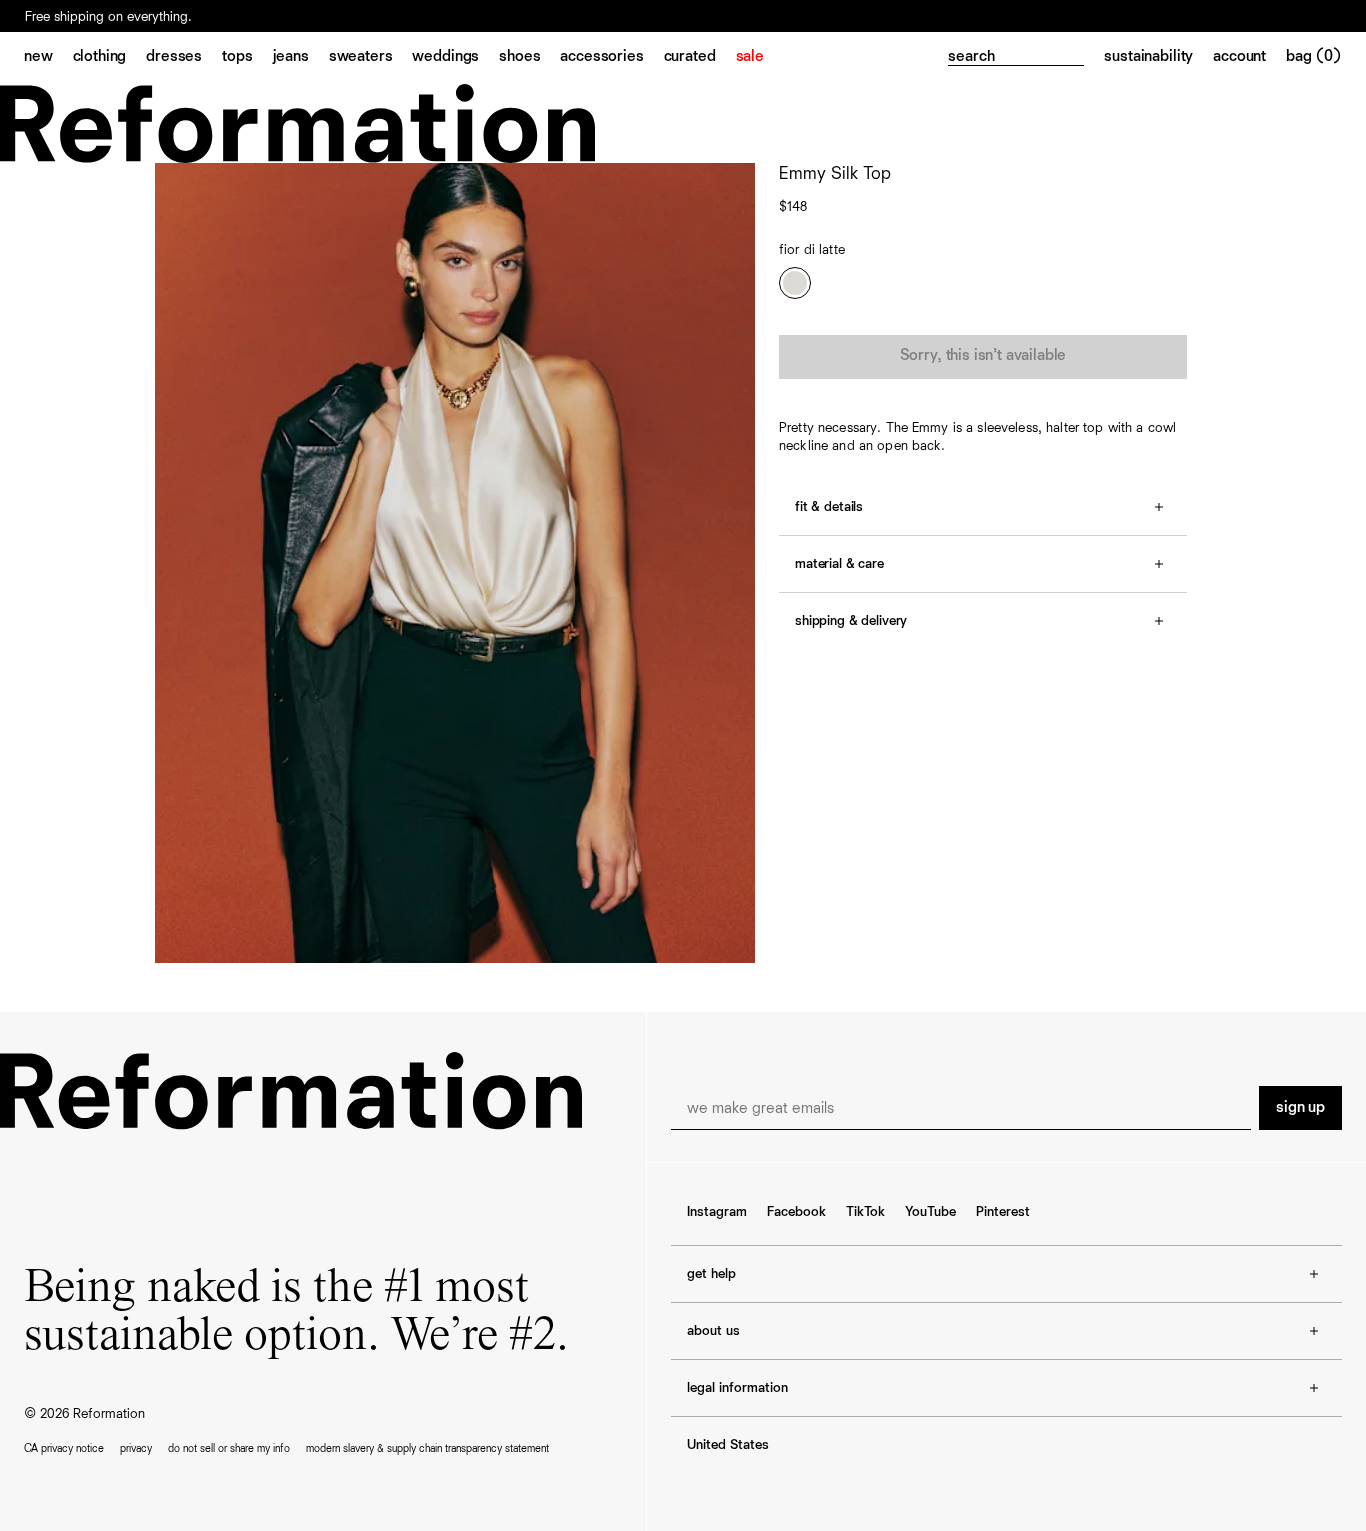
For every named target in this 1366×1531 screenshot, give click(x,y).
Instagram (717, 1212)
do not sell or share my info (229, 1448)
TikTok (865, 1212)
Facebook (796, 1212)
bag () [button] (1314, 57)
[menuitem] (48, 58)
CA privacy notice (64, 1448)
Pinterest (1003, 1212)
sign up (1300, 1108)
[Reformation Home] (683, 123)
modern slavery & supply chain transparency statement (427, 1448)
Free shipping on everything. (108, 17)
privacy (136, 1448)
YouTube (930, 1212)
